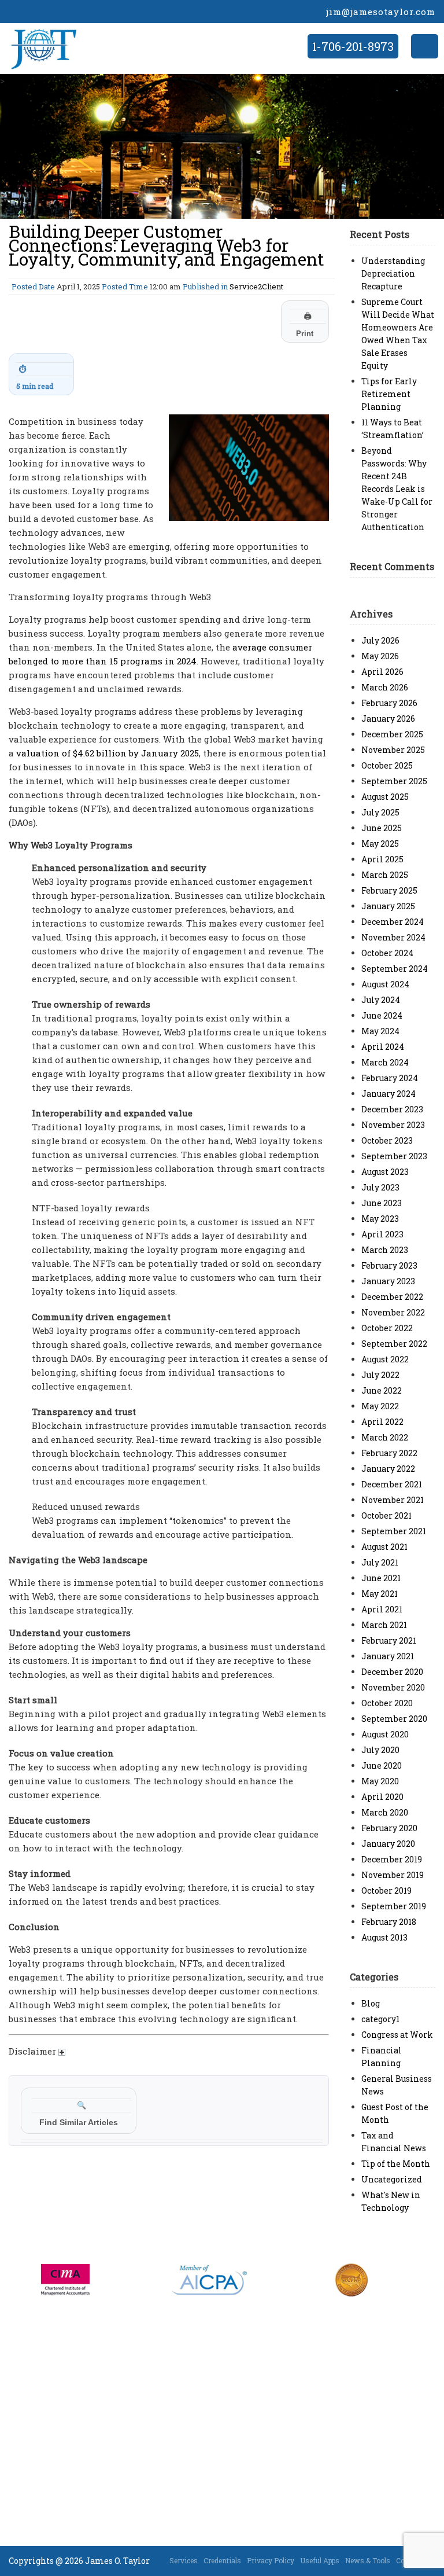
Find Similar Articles (79, 2114)
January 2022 (388, 1469)
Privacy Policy (271, 2560)
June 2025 (382, 828)
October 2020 (387, 1703)
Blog (371, 2003)
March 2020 (385, 1812)
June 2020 (382, 1765)
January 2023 (388, 1281)
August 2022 (385, 1359)
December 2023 (392, 1109)
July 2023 (380, 1187)
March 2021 (384, 1625)
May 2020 (380, 1781)
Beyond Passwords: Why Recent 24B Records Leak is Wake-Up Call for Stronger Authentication (397, 489)
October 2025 (387, 765)
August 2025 (385, 797)
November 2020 (393, 1687)
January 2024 (388, 1094)
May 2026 (380, 656)
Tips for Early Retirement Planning (389, 394)
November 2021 (393, 1500)
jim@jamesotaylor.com (381, 12)
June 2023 (382, 1203)
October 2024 (387, 953)
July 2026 (380, 640)
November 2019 (393, 1875)
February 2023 (389, 1265)
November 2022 (393, 1312)
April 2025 (382, 859)
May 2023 (380, 1219)
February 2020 (389, 1828)
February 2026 (389, 703)
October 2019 (386, 1890)
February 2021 (389, 1640)
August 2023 (385, 1172)
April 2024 (383, 1047)
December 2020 (392, 1672)
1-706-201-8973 (353, 46)
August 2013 (384, 1937)
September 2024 (395, 969)
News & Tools (368, 2560)
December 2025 (392, 734)
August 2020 (385, 1734)
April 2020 (382, 1797)
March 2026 (385, 687)
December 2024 (393, 922)
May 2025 (380, 844)
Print (305, 325)
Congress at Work (397, 2035)
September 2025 (394, 781)
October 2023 (387, 1140)
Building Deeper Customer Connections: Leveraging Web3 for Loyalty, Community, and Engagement (166, 245)
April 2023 (382, 1234)
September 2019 (394, 1906)
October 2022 (387, 1328)
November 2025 (393, 750)
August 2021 (384, 1547)
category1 (380, 2019)
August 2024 (385, 984)
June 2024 (382, 1015)
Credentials (222, 2560)
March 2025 (385, 875)
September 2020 (394, 1719)
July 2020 (380, 1750)
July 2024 (381, 1000)
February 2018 (389, 1922)
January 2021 (388, 1656)
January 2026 (388, 719)
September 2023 (394, 1156)
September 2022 (394, 1344)
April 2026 (382, 672)
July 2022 (380, 1375)
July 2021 (380, 1562)
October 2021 (386, 1515)
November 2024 (393, 937)
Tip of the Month (396, 2164)
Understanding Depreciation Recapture (393, 273)
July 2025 (380, 812)
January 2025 (388, 906)
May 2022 (380, 1406)
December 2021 (392, 1484)
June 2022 (382, 1390)
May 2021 (380, 1594)
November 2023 (393, 1125)
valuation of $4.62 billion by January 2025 (108, 753)
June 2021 (381, 1578)
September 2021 (394, 1531)
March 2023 (385, 1250)
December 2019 (392, 1859)
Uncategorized (392, 2179)
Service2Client (256, 286)
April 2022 (382, 1422)
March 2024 (385, 1062)
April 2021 (382, 1609)
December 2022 (392, 1297)
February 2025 (389, 890)
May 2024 (380, 1031)
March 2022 (385, 1437)
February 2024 (390, 1078)
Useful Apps (320, 2560)
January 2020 (388, 1844)
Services (184, 2560)
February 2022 (389, 1453)
